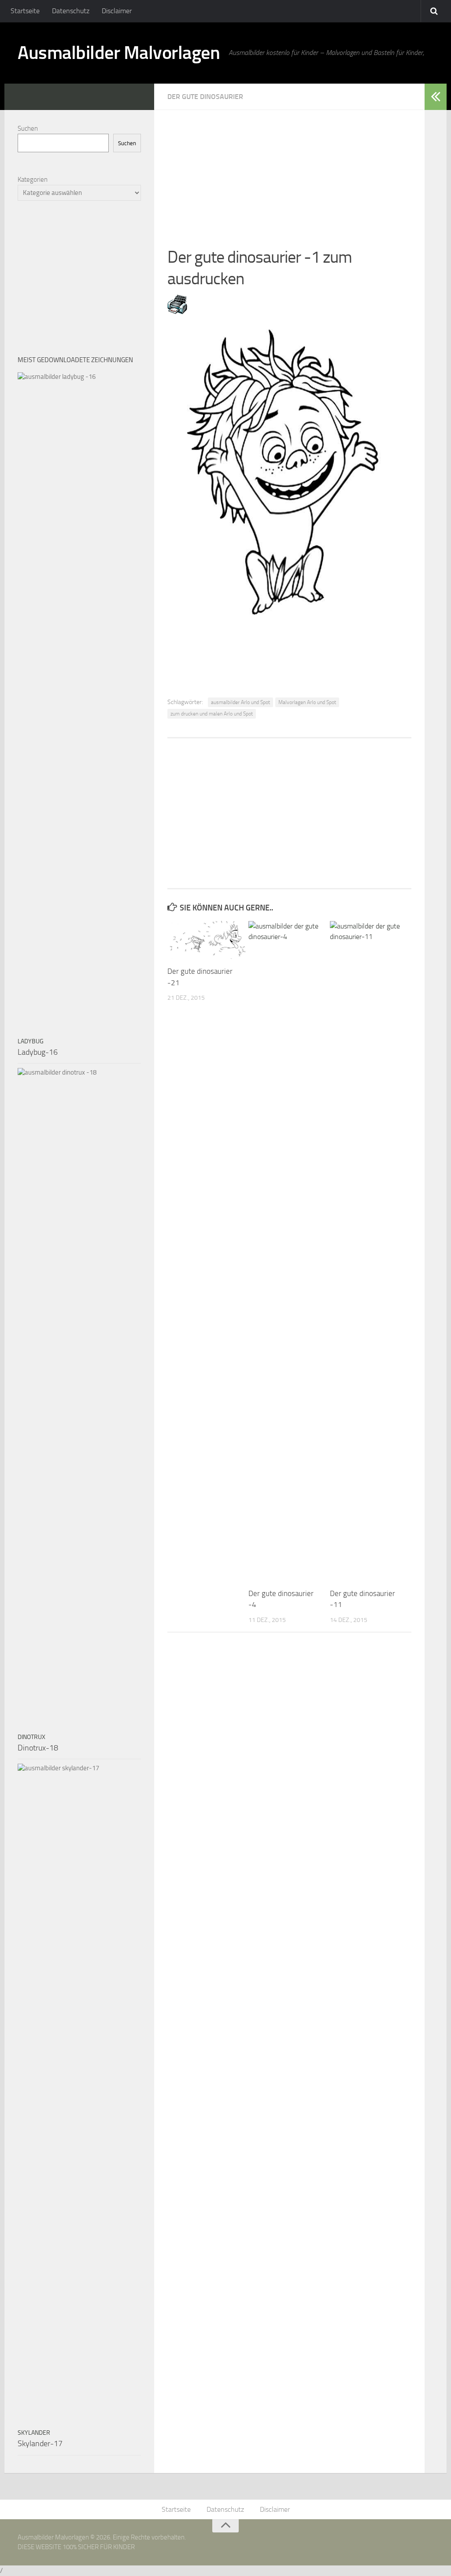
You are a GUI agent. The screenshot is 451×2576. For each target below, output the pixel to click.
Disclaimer (117, 11)
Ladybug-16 (38, 1052)
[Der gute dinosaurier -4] (289, 1251)
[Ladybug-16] (79, 702)
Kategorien (33, 180)
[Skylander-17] (79, 2094)
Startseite (25, 11)
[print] (177, 312)
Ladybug (31, 1041)
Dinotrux (31, 1737)
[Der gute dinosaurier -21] (208, 940)
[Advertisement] (289, 172)
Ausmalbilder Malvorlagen (119, 53)
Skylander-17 (40, 2444)
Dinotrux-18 (38, 1748)
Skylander (34, 2433)
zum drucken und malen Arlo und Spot (212, 714)
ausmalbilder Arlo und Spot (240, 702)
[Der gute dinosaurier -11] (370, 1251)
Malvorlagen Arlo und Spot (307, 702)
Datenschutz (71, 11)
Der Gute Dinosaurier (205, 97)
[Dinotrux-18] (79, 1398)
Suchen (28, 128)
